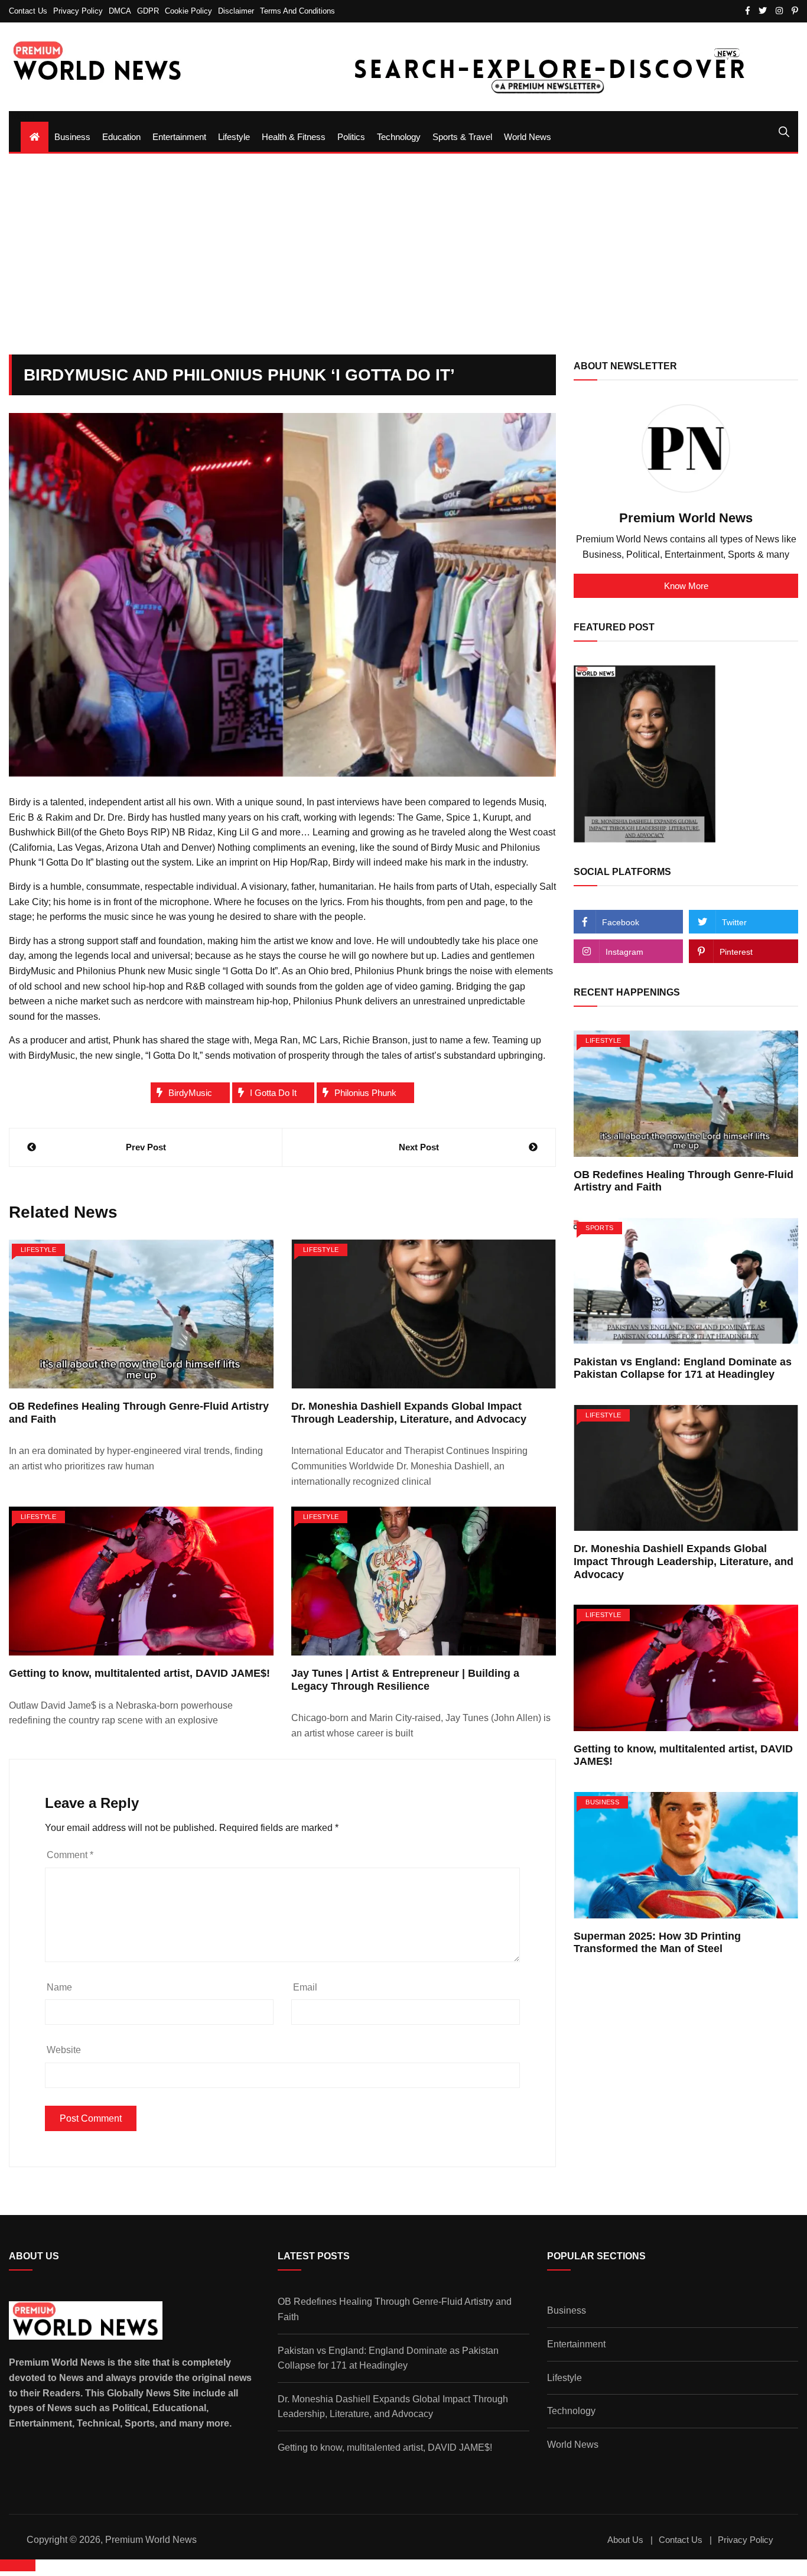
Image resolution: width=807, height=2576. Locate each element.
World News (528, 137)
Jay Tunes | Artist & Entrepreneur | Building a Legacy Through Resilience (405, 1680)
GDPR (148, 11)
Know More (686, 586)
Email (305, 1987)
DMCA (120, 11)
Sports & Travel (462, 137)
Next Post (419, 1147)
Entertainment (179, 137)
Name (59, 1987)
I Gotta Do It (273, 1093)
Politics (351, 137)
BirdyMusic (190, 1093)
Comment (70, 1855)
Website (64, 2050)
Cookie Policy (188, 11)
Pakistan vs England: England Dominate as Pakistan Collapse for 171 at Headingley (683, 1368)
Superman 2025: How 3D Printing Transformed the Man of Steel (657, 1943)
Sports (599, 1228)
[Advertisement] (403, 254)
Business (72, 137)
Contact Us (28, 11)
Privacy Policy (78, 11)
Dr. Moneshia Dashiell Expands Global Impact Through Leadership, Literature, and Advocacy (409, 1413)
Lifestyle (234, 137)
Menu (22, 116)
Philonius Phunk (365, 1093)
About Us (625, 2540)
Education (121, 137)
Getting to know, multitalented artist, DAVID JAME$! (139, 1673)
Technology (399, 137)
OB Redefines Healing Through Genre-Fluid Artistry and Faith (395, 2309)
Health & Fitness (294, 137)
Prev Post (146, 1147)
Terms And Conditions (297, 11)
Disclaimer (236, 11)
